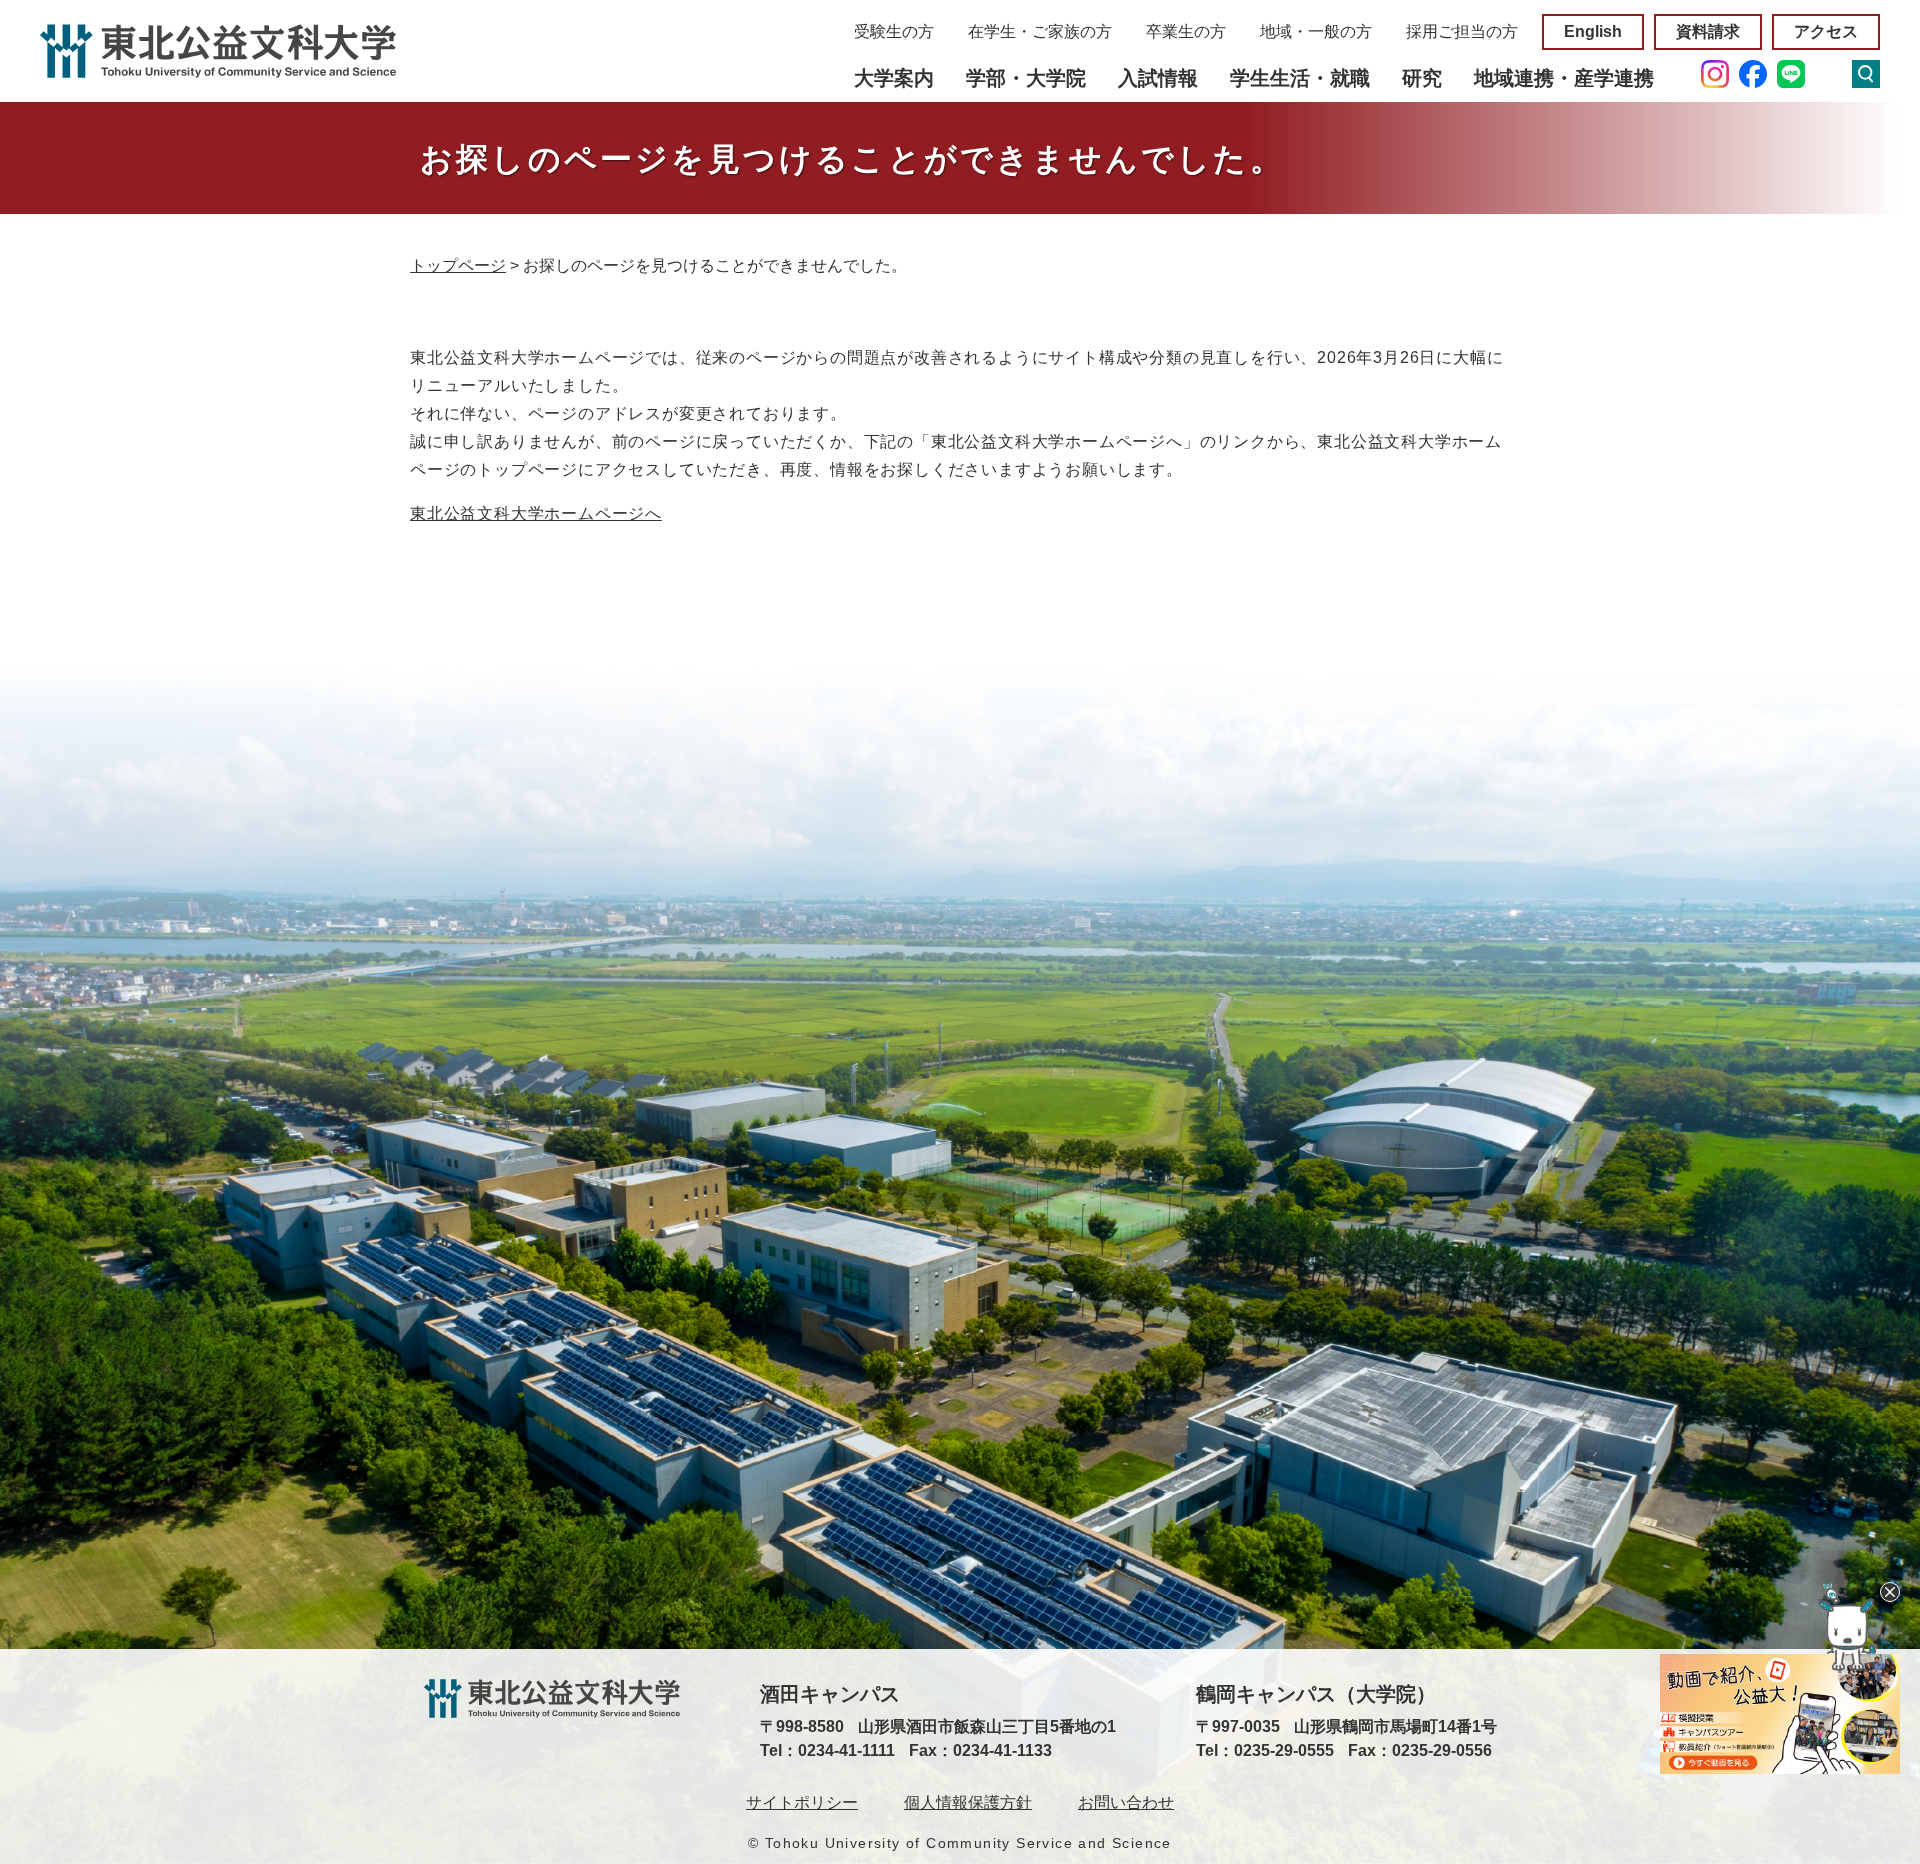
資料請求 (1708, 31)
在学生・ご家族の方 (1040, 31)
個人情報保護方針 (968, 1802)
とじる (1890, 1592)
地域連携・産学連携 (1564, 78)
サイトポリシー (802, 1802)
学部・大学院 (1026, 78)
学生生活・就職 (1300, 78)
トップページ (458, 265)
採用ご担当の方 (1462, 31)
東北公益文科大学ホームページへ (536, 513)
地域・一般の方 (1316, 31)
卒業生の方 (1186, 31)
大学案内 (894, 78)
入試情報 (1158, 78)
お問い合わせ (1126, 1802)
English (1593, 31)
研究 (1422, 78)
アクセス (1826, 31)
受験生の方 (894, 31)
